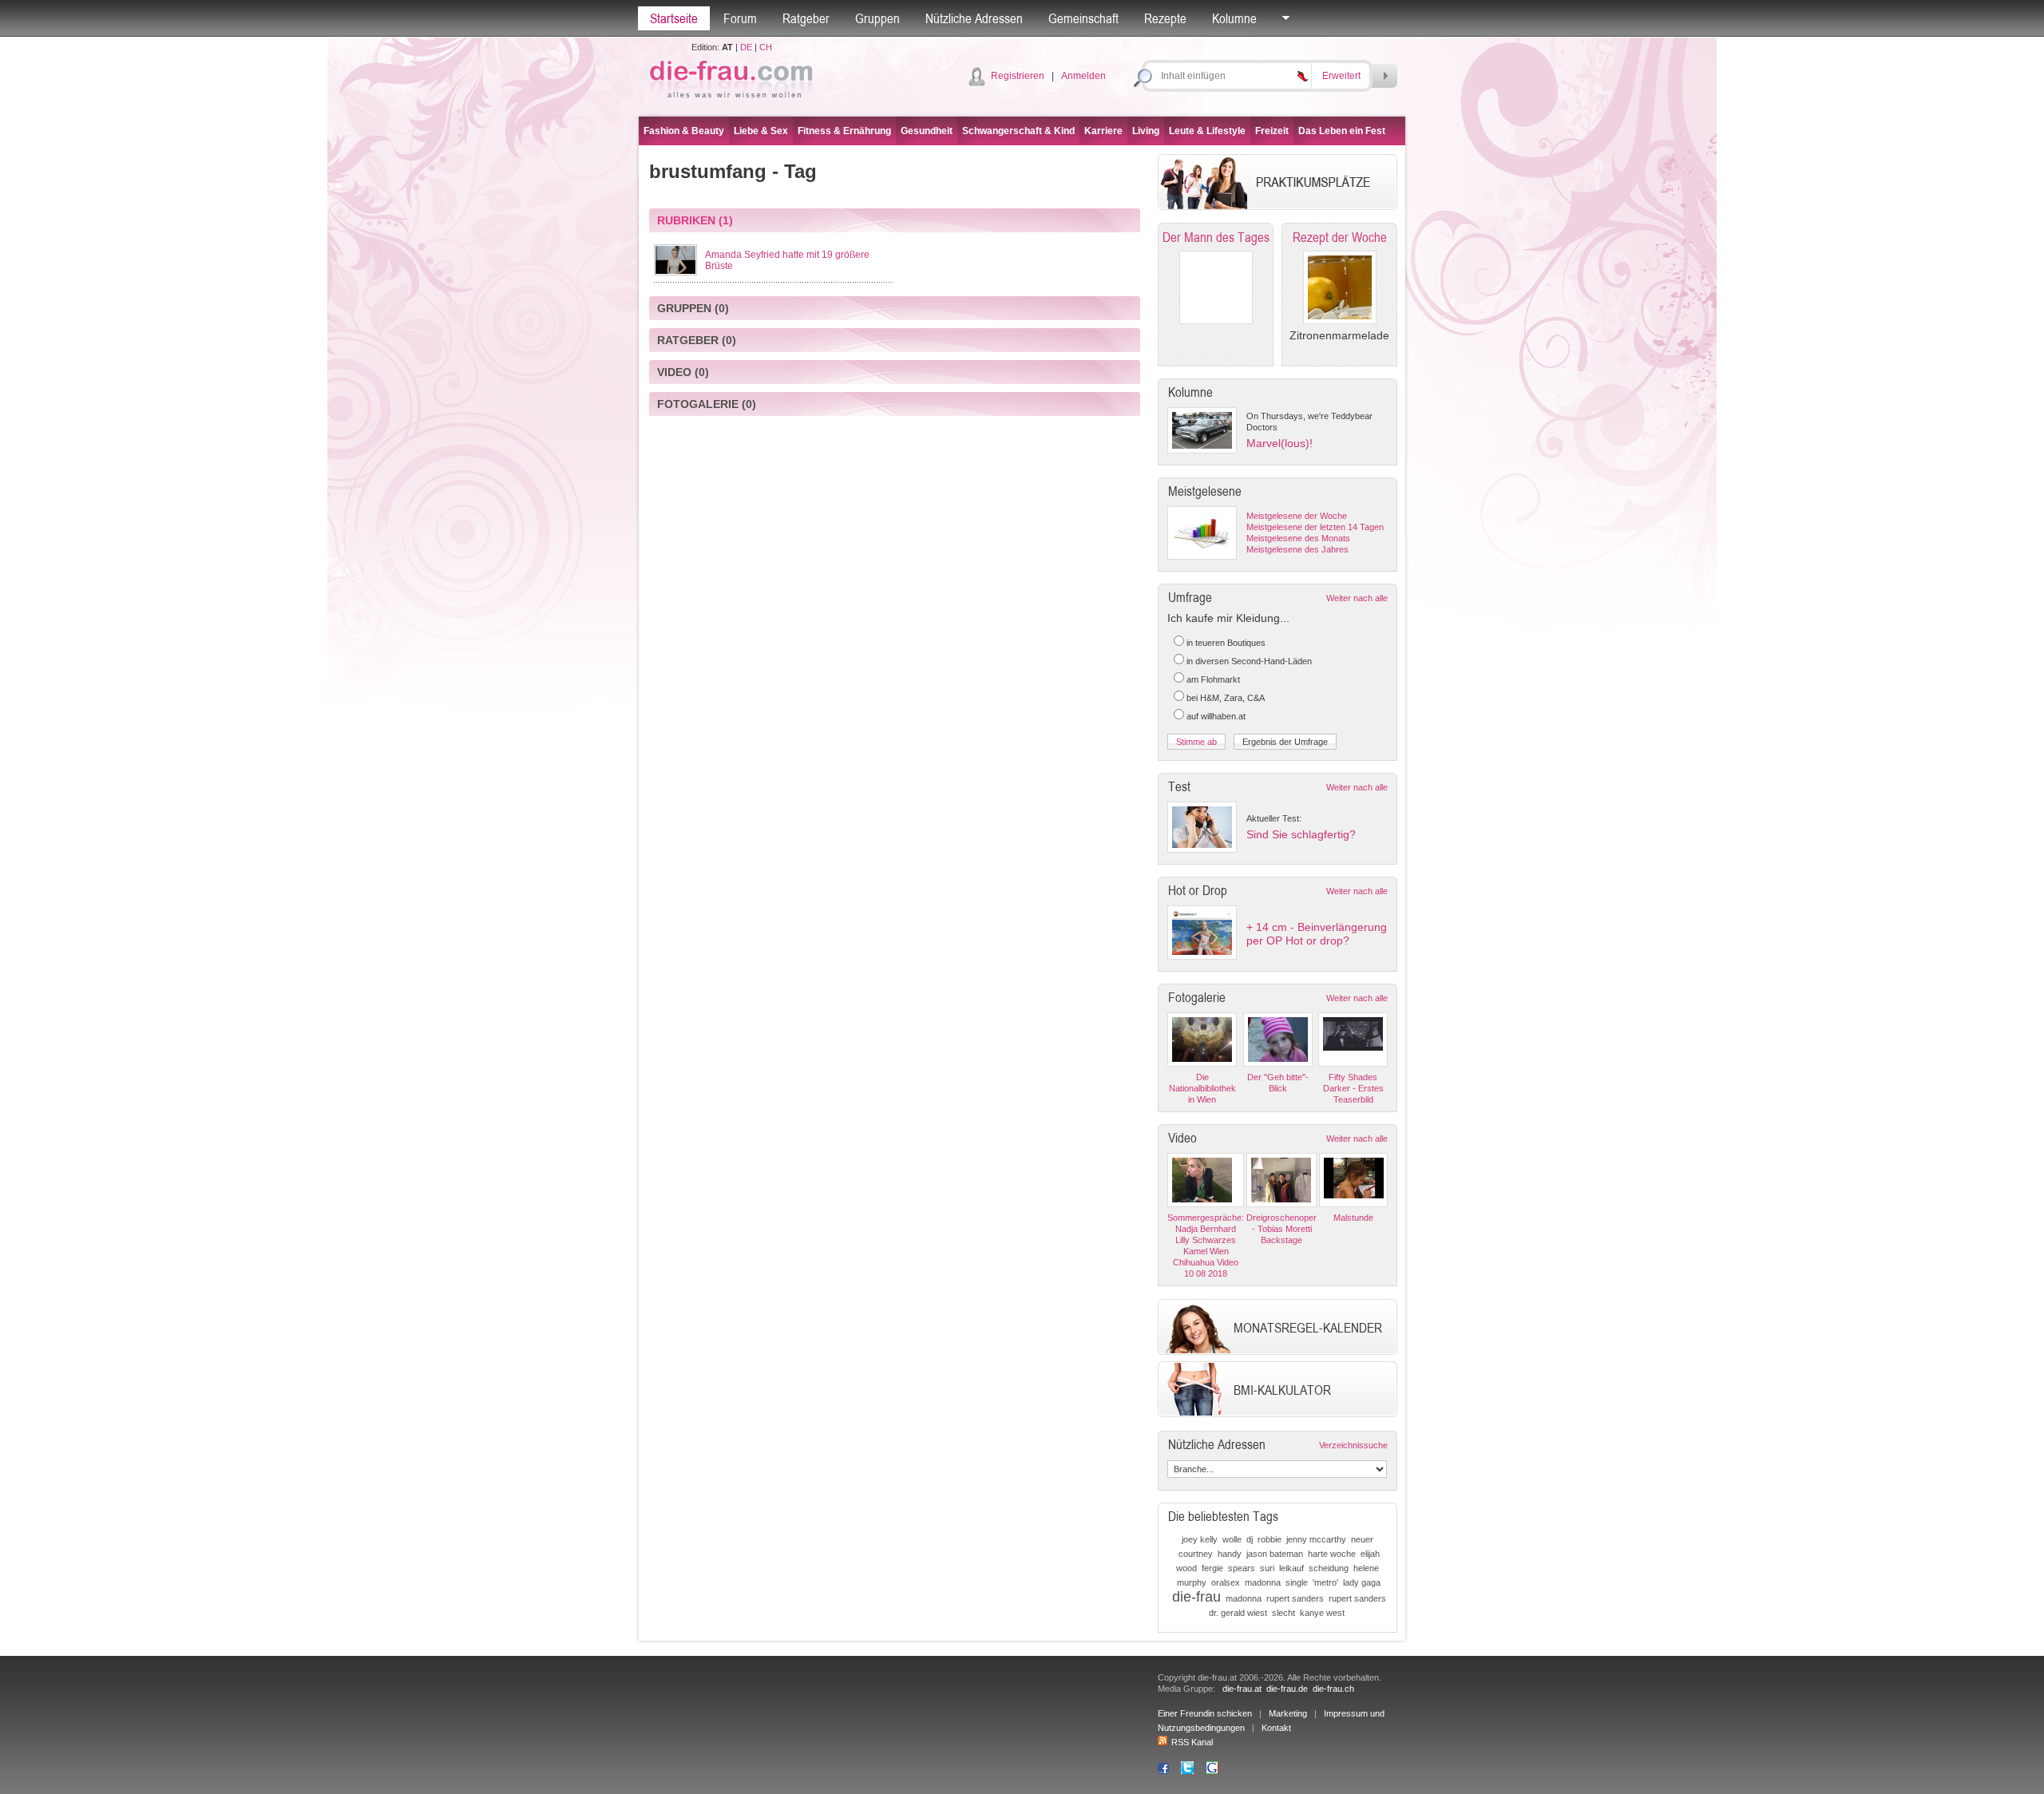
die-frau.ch (1333, 1689)
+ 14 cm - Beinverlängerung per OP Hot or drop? (1317, 934)
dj (1250, 1539)
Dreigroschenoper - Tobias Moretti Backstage (1281, 1229)
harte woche (1332, 1554)
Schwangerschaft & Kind (1018, 131)
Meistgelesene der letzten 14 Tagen (1315, 527)
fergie (1212, 1568)
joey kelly (1200, 1539)
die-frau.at (1242, 1689)
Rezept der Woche (1340, 237)
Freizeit (1272, 131)
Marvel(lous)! (1279, 443)
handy (1230, 1554)
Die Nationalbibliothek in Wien (1202, 1088)
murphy (1192, 1582)
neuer (1362, 1539)
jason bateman (1275, 1554)
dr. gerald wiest (1238, 1613)
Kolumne (1234, 18)
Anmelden (1083, 76)
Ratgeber (806, 18)
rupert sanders (1295, 1598)
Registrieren (1018, 76)
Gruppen (877, 18)
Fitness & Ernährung (844, 131)
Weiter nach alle (1357, 598)
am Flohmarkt (1213, 679)
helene (1366, 1568)
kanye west (1322, 1613)
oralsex (1226, 1582)
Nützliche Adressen (974, 18)
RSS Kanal (1192, 1742)
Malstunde (1353, 1218)
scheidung (1329, 1568)
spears (1242, 1568)
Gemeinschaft (1083, 18)
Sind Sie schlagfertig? (1301, 834)
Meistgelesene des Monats (1298, 538)
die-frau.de (1287, 1689)
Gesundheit (927, 131)
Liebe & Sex (761, 131)
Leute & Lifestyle (1207, 131)
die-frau (1196, 1597)
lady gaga (1362, 1582)
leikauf (1291, 1568)
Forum (740, 18)
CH (766, 47)
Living (1146, 131)
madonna (1263, 1582)
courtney (1196, 1554)
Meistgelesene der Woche (1297, 516)
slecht (1283, 1613)
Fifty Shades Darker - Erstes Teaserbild (1353, 1088)
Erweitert (1341, 76)
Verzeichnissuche (1353, 1445)
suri (1267, 1568)
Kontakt (1276, 1728)
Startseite (674, 18)
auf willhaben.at (1216, 716)
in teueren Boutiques (1226, 643)
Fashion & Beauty (684, 131)
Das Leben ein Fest (1342, 131)
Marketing (1288, 1713)
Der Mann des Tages (1216, 237)
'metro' (1325, 1582)
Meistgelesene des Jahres (1297, 549)
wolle (1232, 1539)
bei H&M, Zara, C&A (1226, 698)
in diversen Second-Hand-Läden (1249, 661)
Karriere (1103, 131)
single (1297, 1582)
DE (746, 47)
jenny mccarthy (1316, 1539)
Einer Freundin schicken (1205, 1713)
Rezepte (1165, 18)
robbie (1270, 1539)
